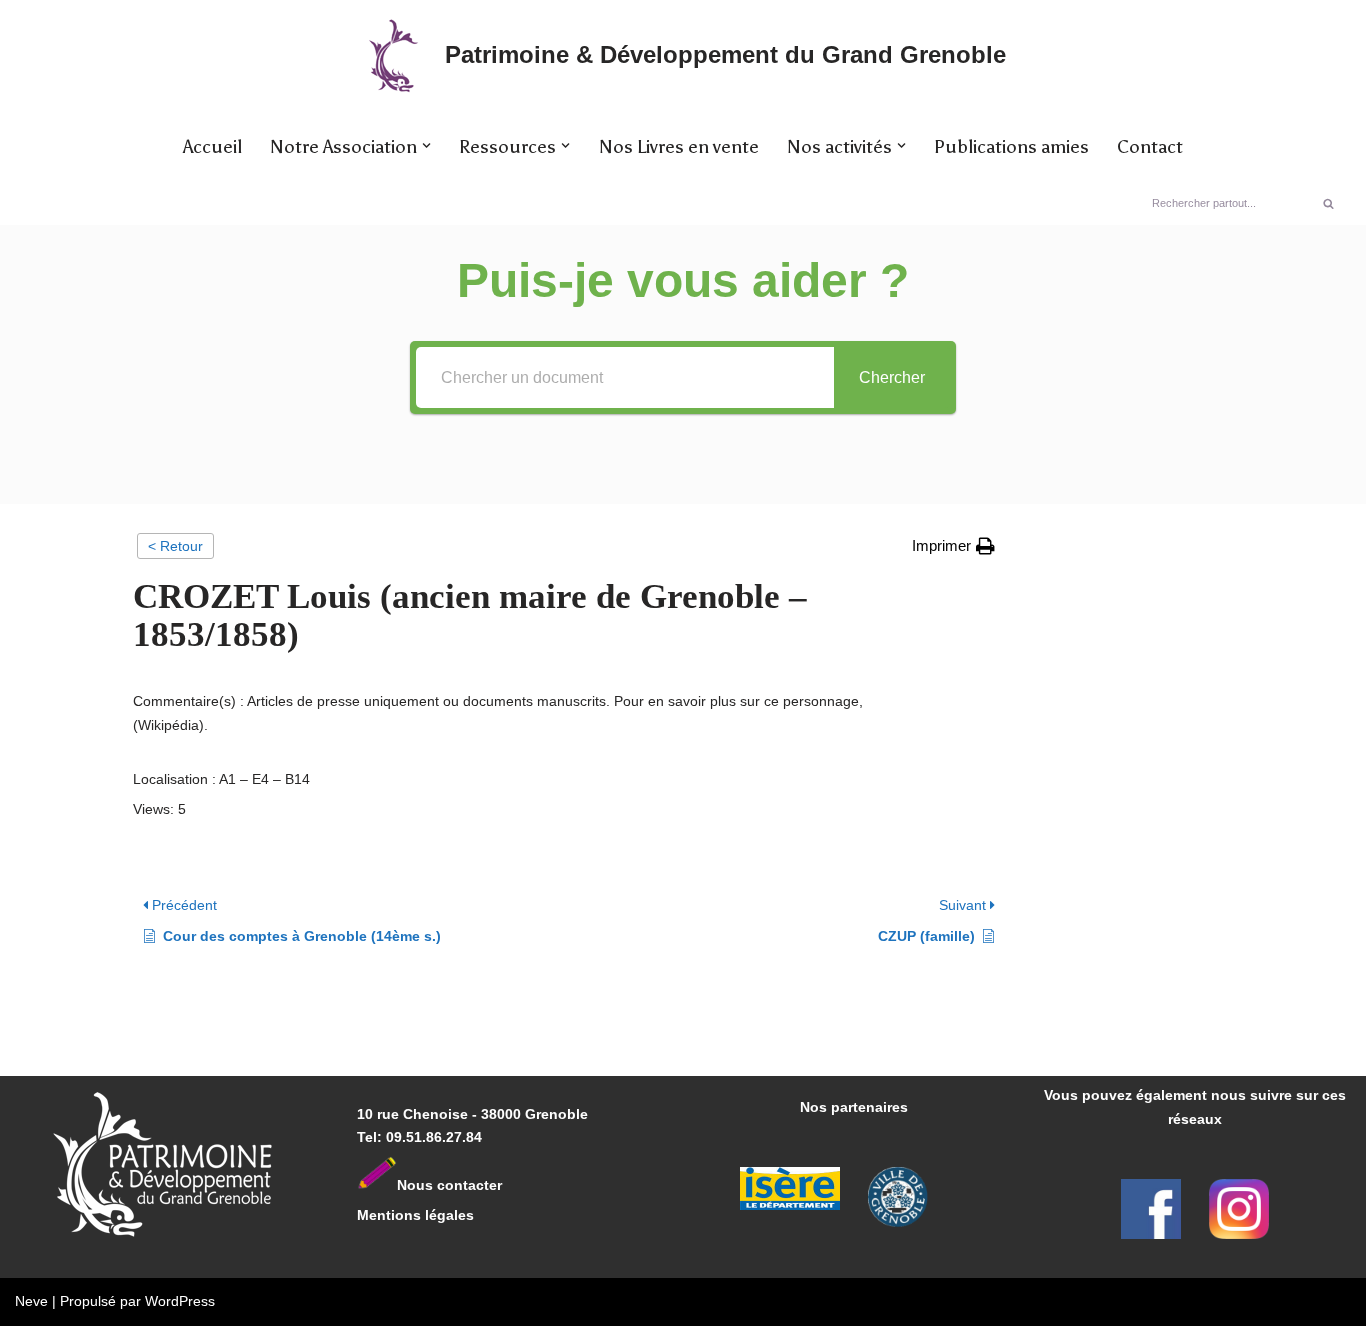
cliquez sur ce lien (929, 701)
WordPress (180, 1301)
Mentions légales (415, 1215)
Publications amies (1011, 147)
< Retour (175, 546)
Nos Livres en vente (679, 147)
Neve (31, 1301)
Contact (1150, 147)
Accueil (212, 147)
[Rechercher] (1328, 203)
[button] (426, 145)
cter (489, 1185)
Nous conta (436, 1185)
